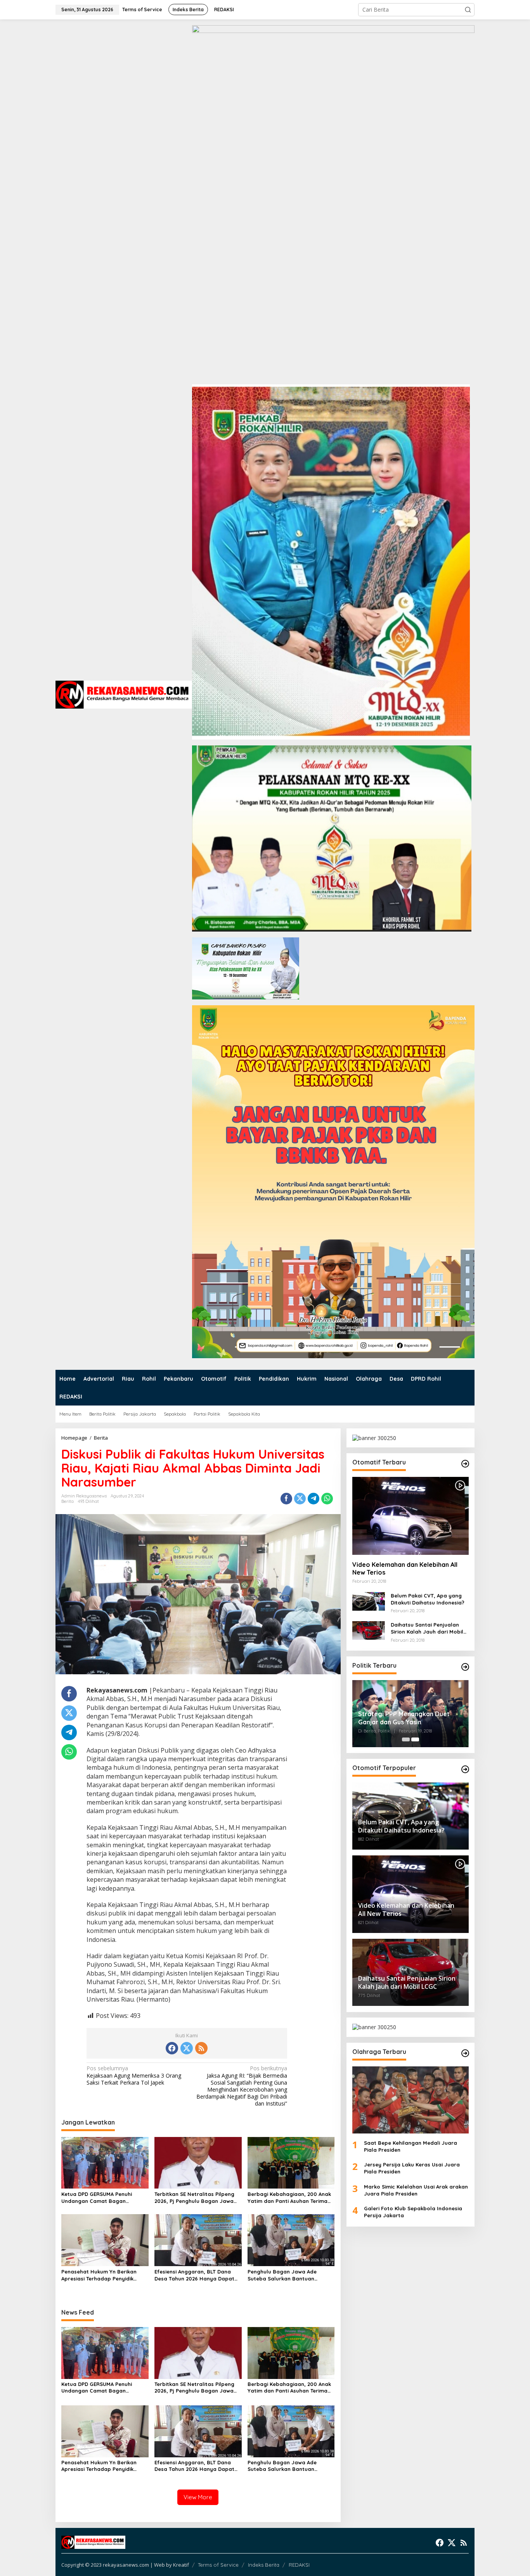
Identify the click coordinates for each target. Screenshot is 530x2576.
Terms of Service (218, 2565)
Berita (68, 1501)
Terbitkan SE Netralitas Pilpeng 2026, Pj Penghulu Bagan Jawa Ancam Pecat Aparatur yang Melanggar (194, 2198)
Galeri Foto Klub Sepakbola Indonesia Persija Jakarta (413, 2212)
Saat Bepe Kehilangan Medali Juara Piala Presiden (410, 2146)
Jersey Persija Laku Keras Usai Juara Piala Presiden (412, 2168)
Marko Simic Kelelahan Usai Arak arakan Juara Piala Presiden (416, 2190)
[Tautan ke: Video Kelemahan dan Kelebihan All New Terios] (410, 1516)
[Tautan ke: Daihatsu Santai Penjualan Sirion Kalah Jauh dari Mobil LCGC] (369, 1630)
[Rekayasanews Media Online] (124, 694)
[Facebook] (172, 2048)
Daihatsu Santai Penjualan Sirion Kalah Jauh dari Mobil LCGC (427, 1628)
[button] (468, 10)
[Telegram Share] (313, 1499)
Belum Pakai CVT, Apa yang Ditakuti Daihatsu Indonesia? (428, 1599)
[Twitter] (187, 2048)
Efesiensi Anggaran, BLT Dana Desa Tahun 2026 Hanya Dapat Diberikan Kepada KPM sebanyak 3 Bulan (197, 2275)
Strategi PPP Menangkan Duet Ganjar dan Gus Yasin (404, 1718)
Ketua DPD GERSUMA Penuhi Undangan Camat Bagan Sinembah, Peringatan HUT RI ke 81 (103, 2198)
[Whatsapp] (327, 1499)
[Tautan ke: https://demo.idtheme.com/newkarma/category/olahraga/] (465, 2053)
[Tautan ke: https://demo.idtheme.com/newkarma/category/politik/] (465, 1667)
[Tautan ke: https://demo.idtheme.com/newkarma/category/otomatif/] (465, 1464)
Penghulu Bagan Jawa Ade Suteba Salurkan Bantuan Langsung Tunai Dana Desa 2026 (289, 2275)
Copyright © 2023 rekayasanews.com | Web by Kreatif (125, 2565)
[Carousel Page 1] (406, 1739)
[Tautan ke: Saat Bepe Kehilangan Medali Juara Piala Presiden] (410, 2100)
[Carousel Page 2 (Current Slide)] (415, 1739)
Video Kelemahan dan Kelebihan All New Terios (405, 1568)
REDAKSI (299, 2565)
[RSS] (201, 2048)
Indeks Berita (264, 2565)
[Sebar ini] (286, 1499)
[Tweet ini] (300, 1499)
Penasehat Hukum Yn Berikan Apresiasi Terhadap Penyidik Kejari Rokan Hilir (99, 2275)
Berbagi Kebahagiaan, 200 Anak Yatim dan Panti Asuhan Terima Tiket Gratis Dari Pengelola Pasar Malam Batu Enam (291, 2198)
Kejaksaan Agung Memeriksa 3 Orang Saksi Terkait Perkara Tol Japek (134, 2075)
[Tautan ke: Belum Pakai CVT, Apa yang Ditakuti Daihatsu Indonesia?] (369, 1600)
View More (198, 2497)
